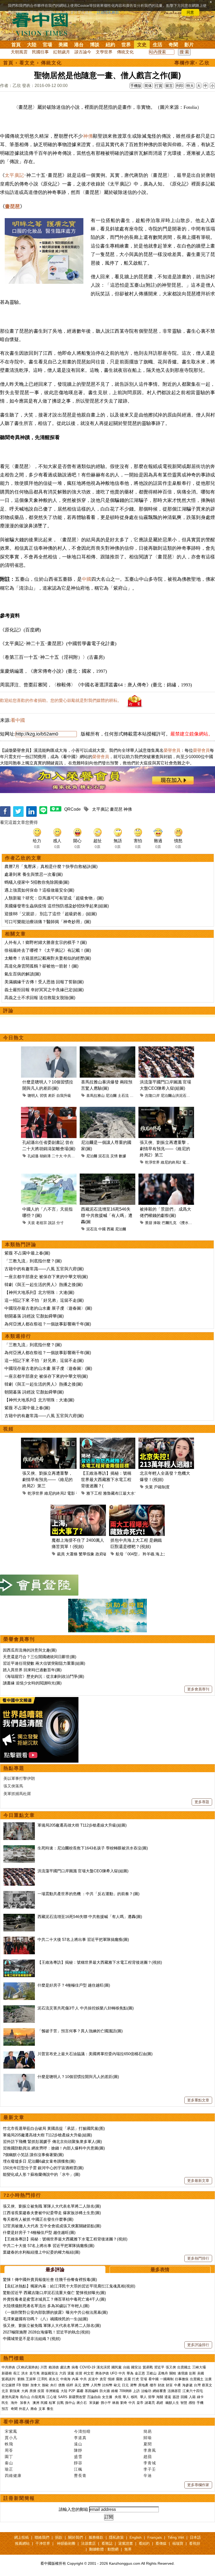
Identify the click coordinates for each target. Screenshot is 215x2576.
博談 (95, 45)
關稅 (173, 2373)
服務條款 (96, 2537)
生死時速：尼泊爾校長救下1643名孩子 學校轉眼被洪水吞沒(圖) (93, 1848)
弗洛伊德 (102, 2373)
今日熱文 (14, 1038)
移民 (134, 2397)
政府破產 (103, 1554)
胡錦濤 (45, 1156)
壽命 (34, 2409)
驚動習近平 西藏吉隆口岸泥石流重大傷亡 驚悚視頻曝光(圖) (54, 2293)
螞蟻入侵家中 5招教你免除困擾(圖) (37, 882)
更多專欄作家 (198, 2485)
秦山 (9, 2463)
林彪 (116, 2403)
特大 (190, 86)
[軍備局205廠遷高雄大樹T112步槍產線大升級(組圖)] (19, 1825)
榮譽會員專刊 (19, 1639)
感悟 (192, 2403)
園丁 (9, 2457)
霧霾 (80, 2391)
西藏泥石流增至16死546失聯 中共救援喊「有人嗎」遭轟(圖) (90, 1917)
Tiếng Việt (176, 2537)
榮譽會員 (172, 750)
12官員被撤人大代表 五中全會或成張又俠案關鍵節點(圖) (52, 2226)
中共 (122, 2373)
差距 (52, 1096)
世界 (126, 45)
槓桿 (70, 2385)
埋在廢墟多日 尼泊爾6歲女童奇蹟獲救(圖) (39, 2161)
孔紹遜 (33, 1156)
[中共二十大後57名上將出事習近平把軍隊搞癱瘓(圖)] (19, 1939)
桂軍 (52, 2403)
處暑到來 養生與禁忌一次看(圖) (34, 874)
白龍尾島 (38, 2397)
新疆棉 (7, 2373)
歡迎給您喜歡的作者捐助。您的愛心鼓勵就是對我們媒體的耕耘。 (61, 700)
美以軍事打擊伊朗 (19, 1778)
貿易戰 (148, 2367)
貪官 (103, 2379)
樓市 (153, 2385)
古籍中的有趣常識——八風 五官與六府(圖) (44, 1269)
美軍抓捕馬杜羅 (17, 1794)
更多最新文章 (198, 2181)
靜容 (78, 2463)
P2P (72, 2391)
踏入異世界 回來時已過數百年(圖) (32, 1670)
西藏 (110, 1229)
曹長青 (80, 2475)
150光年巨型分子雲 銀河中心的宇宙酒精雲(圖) (43, 2168)
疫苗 (79, 2373)
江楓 (78, 2469)
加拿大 (36, 2385)
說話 (52, 1223)
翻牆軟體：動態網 (104, 2549)
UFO (114, 2373)
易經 (160, 2403)
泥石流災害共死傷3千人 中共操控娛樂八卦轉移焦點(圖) (86, 2008)
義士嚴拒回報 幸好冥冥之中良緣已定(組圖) (44, 990)
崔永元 (54, 2379)
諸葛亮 (150, 2403)
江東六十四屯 (193, 2391)
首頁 (16, 45)
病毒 (75, 2367)
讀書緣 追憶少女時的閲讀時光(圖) (32, 1683)
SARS (63, 2397)
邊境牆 (183, 2373)
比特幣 (107, 2385)
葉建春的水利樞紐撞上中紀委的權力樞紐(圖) (42, 2252)
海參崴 (187, 2385)
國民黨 (117, 2367)
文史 (142, 45)
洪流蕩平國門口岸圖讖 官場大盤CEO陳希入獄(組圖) (83, 1871)
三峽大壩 (199, 2367)
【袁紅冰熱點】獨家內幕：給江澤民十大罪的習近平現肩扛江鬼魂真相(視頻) (69, 2286)
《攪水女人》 (189, 1223)
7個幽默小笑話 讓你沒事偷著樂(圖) (33, 2155)
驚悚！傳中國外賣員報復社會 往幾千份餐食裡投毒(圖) (50, 2279)
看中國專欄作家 (22, 2422)
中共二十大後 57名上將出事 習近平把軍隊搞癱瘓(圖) (83, 1939)
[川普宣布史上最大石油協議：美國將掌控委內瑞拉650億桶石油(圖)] (19, 2054)
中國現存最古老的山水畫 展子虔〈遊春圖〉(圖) (48, 1308)
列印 (180, 86)
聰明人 (33, 1096)
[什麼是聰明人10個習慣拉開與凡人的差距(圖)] (19, 2077)
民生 (6, 2403)
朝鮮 (26, 2385)
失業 (149, 1487)
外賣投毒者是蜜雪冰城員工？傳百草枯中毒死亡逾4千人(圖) (54, 2299)
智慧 (184, 2403)
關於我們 (76, 2537)
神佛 (88, 136)
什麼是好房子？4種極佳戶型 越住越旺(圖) (74, 1985)
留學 (152, 2397)
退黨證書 (126, 2543)
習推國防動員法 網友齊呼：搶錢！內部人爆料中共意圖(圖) (54, 2148)
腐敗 (119, 2379)
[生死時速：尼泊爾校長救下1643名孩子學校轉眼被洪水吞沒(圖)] (19, 1848)
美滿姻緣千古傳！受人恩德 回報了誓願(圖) (44, 982)
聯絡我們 (42, 2537)
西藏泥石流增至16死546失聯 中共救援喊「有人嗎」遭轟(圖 (107, 1215)
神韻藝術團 (66, 2543)
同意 (190, 12)
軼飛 (9, 2444)
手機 (200, 2403)
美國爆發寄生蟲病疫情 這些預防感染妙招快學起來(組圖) (57, 906)
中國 (87, 579)
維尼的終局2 (171, 1162)
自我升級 (64, 1096)
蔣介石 (82, 2403)
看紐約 (144, 2543)
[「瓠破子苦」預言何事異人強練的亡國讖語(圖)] (19, 2031)
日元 (125, 2385)
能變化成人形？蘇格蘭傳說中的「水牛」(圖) (42, 2174)
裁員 (61, 1554)
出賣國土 (184, 2367)
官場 (47, 45)
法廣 (208, 2379)
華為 (130, 2373)
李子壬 (150, 2469)
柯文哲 (89, 2373)
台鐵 (126, 2367)
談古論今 (83, 52)
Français (155, 2537)
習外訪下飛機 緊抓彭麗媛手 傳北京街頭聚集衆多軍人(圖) (52, 2141)
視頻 (8, 1429)
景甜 (149, 1223)
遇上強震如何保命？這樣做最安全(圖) (39, 890)
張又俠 (171, 2367)
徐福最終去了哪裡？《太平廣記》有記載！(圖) (48, 950)
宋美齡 (94, 2403)
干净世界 (43, 2543)
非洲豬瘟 (52, 2391)
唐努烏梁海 (10, 2397)
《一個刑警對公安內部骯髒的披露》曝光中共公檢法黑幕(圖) (55, 2312)
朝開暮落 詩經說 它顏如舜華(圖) (34, 1316)
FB (19, 2385)
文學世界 (104, 52)
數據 (122, 1156)
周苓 (9, 2450)
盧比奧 (65, 2367)
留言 (169, 86)
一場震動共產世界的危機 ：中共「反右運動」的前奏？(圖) (88, 1894)
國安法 (136, 2367)
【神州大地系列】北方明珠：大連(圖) (39, 1292)
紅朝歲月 (62, 52)
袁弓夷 (34, 2373)
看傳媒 (161, 2543)
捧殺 (157, 1223)
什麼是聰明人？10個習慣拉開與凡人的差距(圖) (78, 2077)
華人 (126, 2397)
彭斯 (192, 2373)
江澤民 (42, 2379)
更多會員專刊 (198, 1689)
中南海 (65, 2379)
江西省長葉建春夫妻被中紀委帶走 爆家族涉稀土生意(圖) (52, 2213)
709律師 (125, 2391)
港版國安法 (49, 2373)
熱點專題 (14, 1768)
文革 (42, 2409)
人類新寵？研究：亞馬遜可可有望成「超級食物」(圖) (54, 898)
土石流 (123, 1096)
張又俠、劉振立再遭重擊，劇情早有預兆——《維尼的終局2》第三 (165, 1149)
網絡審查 (159, 2391)
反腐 (127, 2379)
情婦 (111, 2379)
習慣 (43, 1096)
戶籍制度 (162, 1487)
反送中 (93, 2379)
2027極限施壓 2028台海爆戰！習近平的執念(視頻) (47, 2332)
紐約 (110, 45)
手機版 (136, 86)
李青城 (150, 2463)
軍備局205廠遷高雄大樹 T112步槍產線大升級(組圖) (82, 1825)
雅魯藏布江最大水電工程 (125, 1493)
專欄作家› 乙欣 (192, 63)
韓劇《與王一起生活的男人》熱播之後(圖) (44, 1285)
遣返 (168, 2397)
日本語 (195, 2537)
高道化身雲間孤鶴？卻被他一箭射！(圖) (41, 966)
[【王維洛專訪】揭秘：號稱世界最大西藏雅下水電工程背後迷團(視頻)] (19, 1962)
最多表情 (160, 2270)
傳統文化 (125, 52)
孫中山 (70, 2403)
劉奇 (124, 2403)
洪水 (25, 2373)
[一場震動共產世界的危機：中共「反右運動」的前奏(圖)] (19, 1894)
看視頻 (195, 2543)
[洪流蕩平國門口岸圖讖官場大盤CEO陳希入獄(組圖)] (19, 1871)
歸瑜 (148, 2438)
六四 (63, 2373)
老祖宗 (41, 1223)
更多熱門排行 (198, 2258)
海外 (15, 2403)
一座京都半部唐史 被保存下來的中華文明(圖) (46, 1277)
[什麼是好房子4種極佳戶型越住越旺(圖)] (19, 1985)
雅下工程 (94, 1493)
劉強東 (15, 2391)
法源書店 (88, 2543)
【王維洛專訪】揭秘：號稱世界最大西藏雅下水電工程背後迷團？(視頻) (100, 1962)
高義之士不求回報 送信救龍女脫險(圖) (40, 998)
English (136, 2537)
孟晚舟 (163, 2373)
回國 (184, 2397)
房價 (33, 2391)
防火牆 (105, 2391)
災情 (114, 1156)
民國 (44, 2403)
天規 (31, 1223)
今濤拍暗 (82, 2431)
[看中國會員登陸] (39, 1585)
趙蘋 (148, 2457)
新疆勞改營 (77, 2397)
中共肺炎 (8, 2367)
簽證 (176, 2397)
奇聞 (173, 45)
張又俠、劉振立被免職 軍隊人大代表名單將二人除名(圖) (52, 2206)
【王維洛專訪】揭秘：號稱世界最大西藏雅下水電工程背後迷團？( (106, 1480)
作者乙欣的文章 (23, 858)
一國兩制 (167, 2379)
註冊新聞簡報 (19, 2498)
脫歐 (45, 2385)
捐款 (59, 2537)
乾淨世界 (152, 1162)
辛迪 (148, 2475)
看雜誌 (107, 2543)
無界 (128, 2549)
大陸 (32, 45)
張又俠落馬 (13, 1786)
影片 (189, 45)
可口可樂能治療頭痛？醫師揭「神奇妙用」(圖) (48, 922)
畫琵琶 (12, 206)
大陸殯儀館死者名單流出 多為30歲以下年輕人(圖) (46, 2306)
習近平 (159, 2367)
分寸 (60, 1223)
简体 (148, 86)
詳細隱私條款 (108, 12)
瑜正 (9, 2469)
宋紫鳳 (11, 2431)
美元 (78, 2385)
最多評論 (55, 2270)
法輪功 (146, 2391)
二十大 (57, 1156)
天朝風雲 (19, 52)
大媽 (25, 2391)
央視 (118, 2397)
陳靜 (78, 2450)
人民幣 (96, 2385)
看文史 (27, 63)
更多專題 (202, 1802)
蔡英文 (207, 2385)
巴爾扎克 (169, 1223)
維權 (115, 2391)
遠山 (78, 2444)
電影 (186, 1162)
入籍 (192, 2397)
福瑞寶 (178, 2543)
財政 (161, 2385)
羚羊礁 (149, 1554)
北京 (5, 2391)
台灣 (197, 2385)
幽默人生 (172, 2403)
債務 (62, 2385)
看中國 (18, 720)
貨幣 (86, 2385)
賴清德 (54, 2367)
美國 (63, 45)
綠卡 (200, 2397)
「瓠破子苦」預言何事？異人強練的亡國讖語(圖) (80, 2031)
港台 (79, 45)
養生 (50, 2409)
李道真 (80, 2438)
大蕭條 (72, 1554)
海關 (160, 2397)
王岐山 (151, 2373)
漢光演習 (103, 2367)
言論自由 (94, 2397)
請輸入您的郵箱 (73, 2509)
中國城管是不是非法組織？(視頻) (32, 2339)
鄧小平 (106, 2403)
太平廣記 (14, 175)
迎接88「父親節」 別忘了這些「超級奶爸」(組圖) (51, 914)
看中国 (43, 24)
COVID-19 (87, 2367)
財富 (169, 2385)
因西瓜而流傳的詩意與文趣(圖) (30, 1650)
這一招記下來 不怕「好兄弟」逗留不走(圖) (44, 1300)
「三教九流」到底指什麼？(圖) (33, 1261)
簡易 (148, 2431)
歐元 (117, 2385)
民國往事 (40, 52)
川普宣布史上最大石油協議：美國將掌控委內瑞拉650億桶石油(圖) (95, 2054)
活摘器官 (174, 2391)
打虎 (136, 2379)
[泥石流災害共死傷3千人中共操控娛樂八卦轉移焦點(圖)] (19, 2008)
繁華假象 (87, 1554)
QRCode (72, 809)
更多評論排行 (198, 2345)
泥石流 (104, 1156)
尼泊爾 (111, 1096)
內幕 (75, 2379)
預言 (6, 2409)
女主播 (108, 2397)
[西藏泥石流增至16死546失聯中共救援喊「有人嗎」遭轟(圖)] (19, 1917)
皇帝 (140, 2403)
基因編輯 (92, 2391)
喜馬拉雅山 (95, 1096)
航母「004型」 (129, 1554)
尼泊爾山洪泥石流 (175, 1096)
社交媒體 (8, 2385)
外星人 (24, 2409)
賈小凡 (11, 2438)
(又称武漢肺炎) (28, 2367)
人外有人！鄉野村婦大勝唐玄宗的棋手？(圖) (46, 942)
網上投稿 (21, 2537)
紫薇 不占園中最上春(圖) (27, 1253)
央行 (53, 2385)
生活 (158, 45)
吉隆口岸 (152, 1096)
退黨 (71, 2373)
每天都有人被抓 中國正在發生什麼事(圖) (38, 2219)
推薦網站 (22, 2543)
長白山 (25, 2397)
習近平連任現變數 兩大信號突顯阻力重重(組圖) (44, 1663)
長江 (17, 2373)
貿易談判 (9, 2379)
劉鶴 (21, 2379)
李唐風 (150, 2450)
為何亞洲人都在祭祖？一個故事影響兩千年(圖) (48, 1324)
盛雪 (78, 2457)
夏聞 (148, 2444)
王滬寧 (31, 2379)
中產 (178, 2385)
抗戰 (60, 2403)
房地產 (143, 2385)
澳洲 (36, 2403)
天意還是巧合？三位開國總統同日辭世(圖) (40, 1657)
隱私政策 (116, 2537)
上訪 (136, 2391)
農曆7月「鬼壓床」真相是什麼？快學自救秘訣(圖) (51, 867)
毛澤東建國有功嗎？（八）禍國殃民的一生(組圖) (45, 2319)
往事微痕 (182, 2379)
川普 (44, 2367)
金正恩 (140, 2373)
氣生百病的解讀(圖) (23, 974)
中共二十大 (73, 1156)
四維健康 (13, 2475)
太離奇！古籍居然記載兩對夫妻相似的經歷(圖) (48, 958)
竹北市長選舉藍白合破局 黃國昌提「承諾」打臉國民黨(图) (54, 2128)
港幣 (133, 2385)
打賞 (159, 86)
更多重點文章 (198, 2100)
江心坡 (52, 2397)
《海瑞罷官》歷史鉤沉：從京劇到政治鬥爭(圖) (44, 1676)
